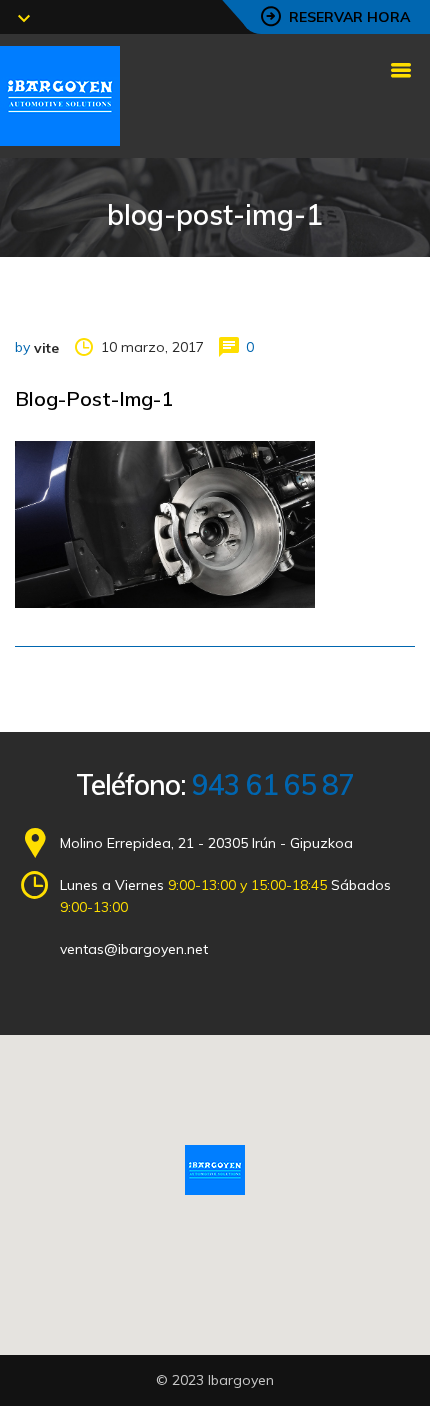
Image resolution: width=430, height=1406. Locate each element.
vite (46, 348)
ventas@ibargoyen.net (134, 949)
